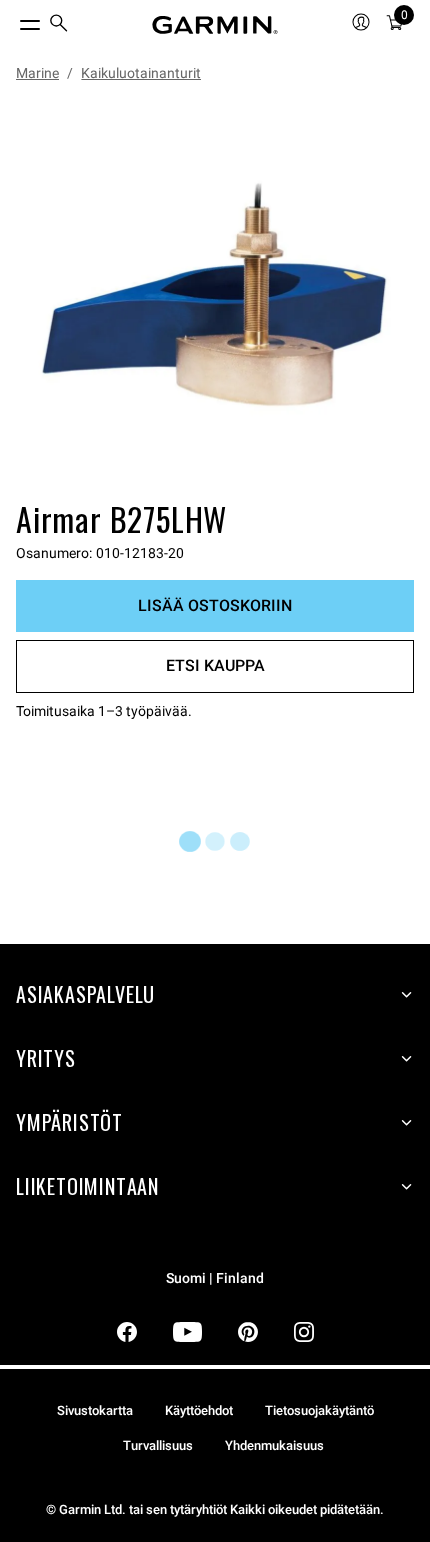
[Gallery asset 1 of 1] (215, 295)
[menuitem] (59, 25)
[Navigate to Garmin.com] (215, 25)
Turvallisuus (158, 1445)
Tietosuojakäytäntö (319, 1410)
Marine (37, 73)
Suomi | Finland (215, 1278)
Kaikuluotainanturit (141, 73)
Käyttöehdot (199, 1410)
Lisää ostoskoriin (215, 605)
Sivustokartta (95, 1410)
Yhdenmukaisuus (274, 1445)
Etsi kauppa (215, 665)
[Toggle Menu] (12, 20)
